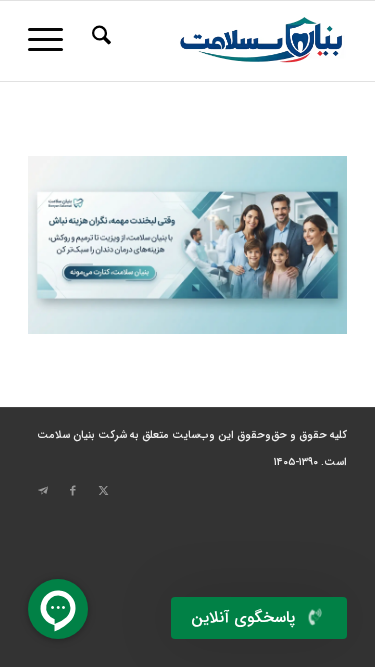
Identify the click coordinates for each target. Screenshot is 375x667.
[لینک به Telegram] (43, 491)
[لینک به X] (103, 491)
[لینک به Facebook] (73, 491)
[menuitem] (98, 41)
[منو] (52, 41)
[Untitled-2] (219, 41)
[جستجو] (98, 41)
